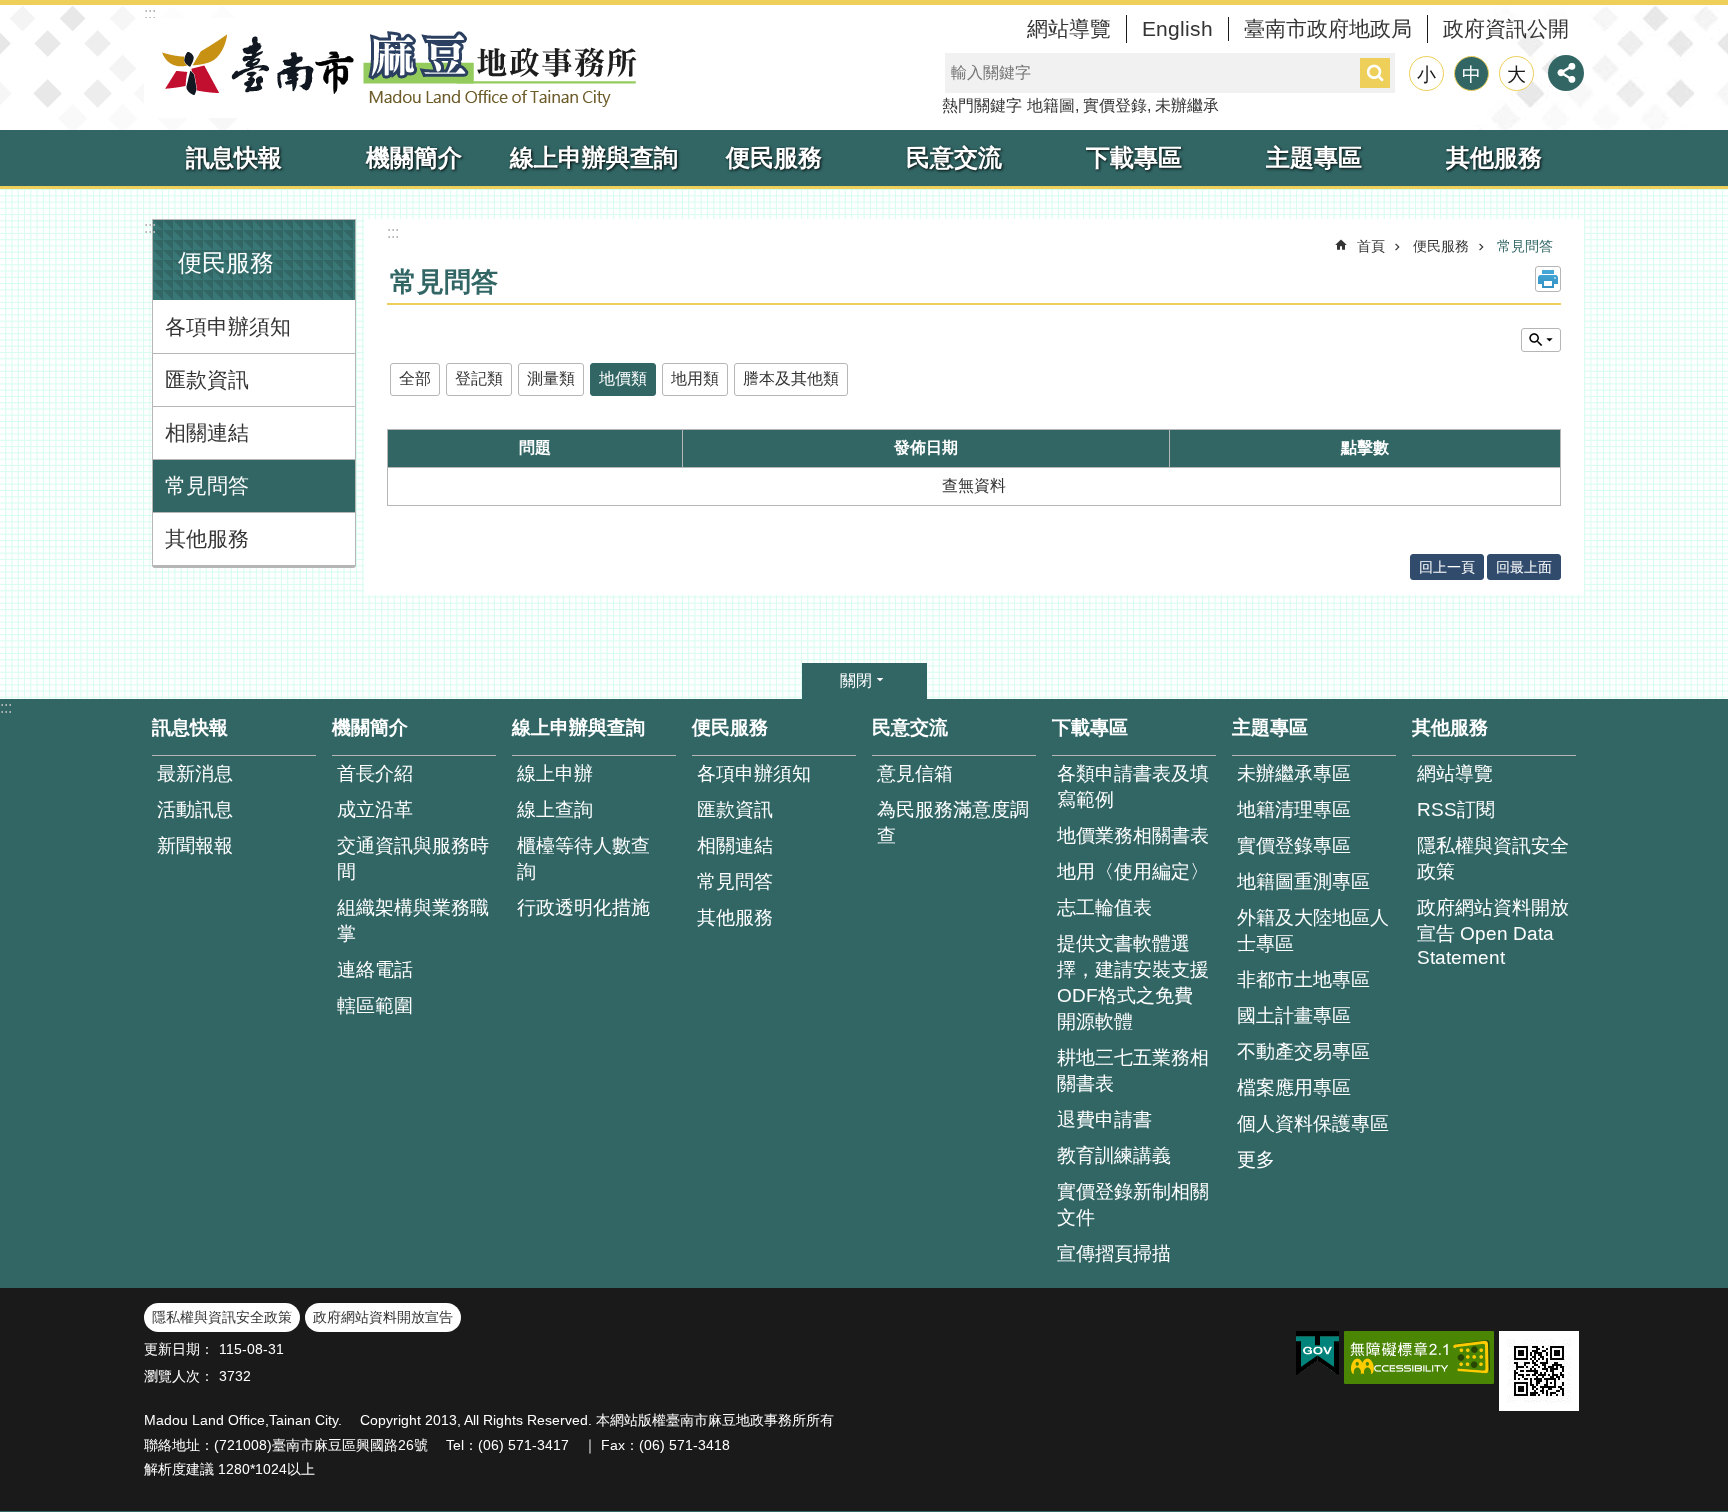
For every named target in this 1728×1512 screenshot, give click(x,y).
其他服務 (1494, 157)
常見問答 (207, 485)
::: (150, 13)
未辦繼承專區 (1294, 773)
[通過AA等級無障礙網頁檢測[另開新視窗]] (1419, 1357)
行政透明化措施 (583, 907)
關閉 (856, 680)
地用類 (695, 378)
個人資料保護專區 (1313, 1123)
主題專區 (1314, 157)
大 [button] (1516, 74)
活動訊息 (195, 809)
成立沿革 (375, 809)
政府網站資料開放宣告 (383, 1317)
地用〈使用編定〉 (1133, 871)
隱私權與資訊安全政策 (1493, 858)
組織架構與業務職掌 (413, 920)
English (1177, 28)
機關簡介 (414, 157)
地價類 (623, 378)
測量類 (551, 378)
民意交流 (954, 157)
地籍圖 (1051, 105)
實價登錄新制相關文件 (1133, 1204)
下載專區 (1134, 157)
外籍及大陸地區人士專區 (1313, 930)
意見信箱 (915, 773)
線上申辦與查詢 (594, 157)
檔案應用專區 (1294, 1087)
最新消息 (195, 773)
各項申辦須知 (228, 326)
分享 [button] (1566, 73)
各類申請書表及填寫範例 (1133, 786)
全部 (415, 378)
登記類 (479, 378)
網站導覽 (1069, 28)
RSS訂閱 (1456, 809)
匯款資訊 (207, 379)
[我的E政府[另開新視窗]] (1317, 1354)
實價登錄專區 (1294, 845)
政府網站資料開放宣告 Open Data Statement (1493, 932)
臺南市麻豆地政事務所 (394, 68)
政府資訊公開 (1506, 28)
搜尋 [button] (1375, 73)
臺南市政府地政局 (1328, 28)
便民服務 (774, 157)
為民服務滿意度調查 (953, 822)
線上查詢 (555, 809)
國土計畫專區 (1294, 1015)
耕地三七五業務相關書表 (1133, 1070)
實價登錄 (1115, 105)
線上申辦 (555, 773)
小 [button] (1426, 74)
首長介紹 (375, 773)
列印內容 (1548, 279)
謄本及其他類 (791, 378)
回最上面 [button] (1524, 567)
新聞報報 (195, 845)
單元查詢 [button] (1541, 340)
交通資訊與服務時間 (413, 858)
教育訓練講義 (1114, 1155)
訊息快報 (234, 157)
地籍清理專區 (1294, 809)
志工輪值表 (1104, 907)
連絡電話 (375, 969)
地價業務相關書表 (1133, 835)
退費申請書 (1104, 1119)
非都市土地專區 (1303, 979)
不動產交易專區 (1303, 1051)
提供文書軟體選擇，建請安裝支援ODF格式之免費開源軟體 (1133, 982)
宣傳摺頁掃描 (1114, 1253)
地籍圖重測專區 (1303, 881)
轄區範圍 (375, 1005)
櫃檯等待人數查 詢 (583, 858)
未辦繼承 (1187, 105)
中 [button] (1471, 74)
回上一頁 (1447, 567)
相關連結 (207, 432)
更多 (1256, 1159)
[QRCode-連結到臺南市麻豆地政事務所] (1539, 1371)
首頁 (1371, 246)
